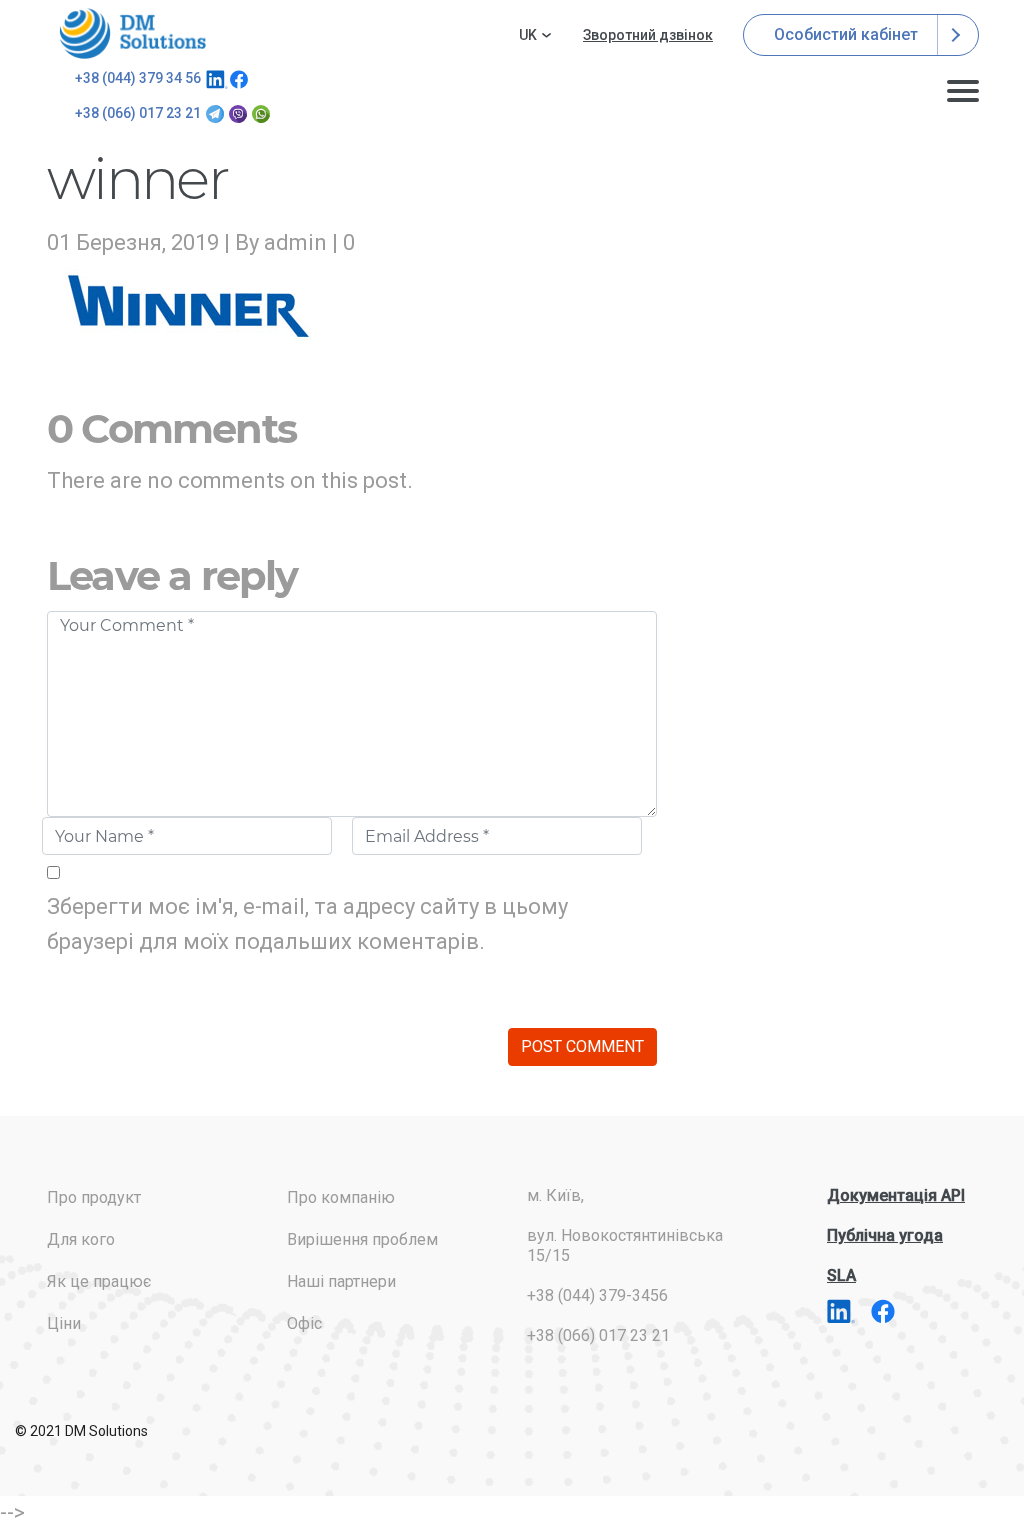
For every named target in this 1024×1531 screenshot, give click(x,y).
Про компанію (341, 1197)
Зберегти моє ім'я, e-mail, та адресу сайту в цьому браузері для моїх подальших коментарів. (307, 924)
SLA (841, 1275)
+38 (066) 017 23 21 (138, 113)
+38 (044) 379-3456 (597, 1295)
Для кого (81, 1239)
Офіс (304, 1323)
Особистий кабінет (848, 34)
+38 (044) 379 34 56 (138, 78)
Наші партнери (341, 1281)
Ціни (64, 1323)
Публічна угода (885, 1235)
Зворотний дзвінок (648, 35)
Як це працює (99, 1281)
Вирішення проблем (362, 1239)
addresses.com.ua (136, 33)
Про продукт (94, 1197)
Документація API (896, 1195)
